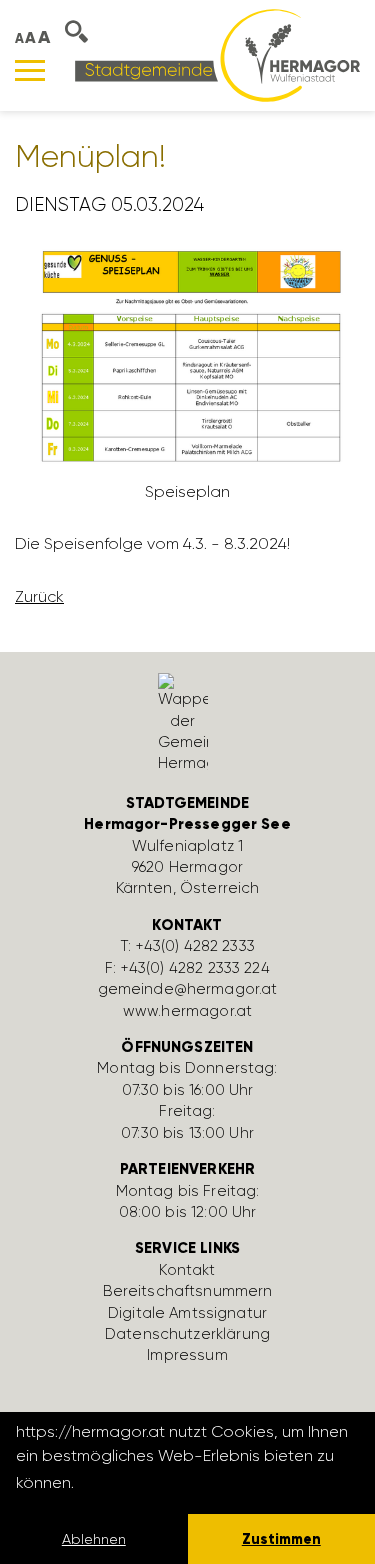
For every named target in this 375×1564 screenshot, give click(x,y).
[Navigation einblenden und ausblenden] (30, 70)
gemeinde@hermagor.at (188, 989)
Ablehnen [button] (94, 1539)
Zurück (39, 596)
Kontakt (187, 1270)
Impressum (187, 1355)
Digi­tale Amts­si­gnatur (187, 1313)
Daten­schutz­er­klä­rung (187, 1334)
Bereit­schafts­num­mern (188, 1291)
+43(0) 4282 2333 (195, 946)
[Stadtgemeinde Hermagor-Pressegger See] (217, 54)
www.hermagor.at (187, 1011)
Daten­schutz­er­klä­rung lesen (187, 1482)
